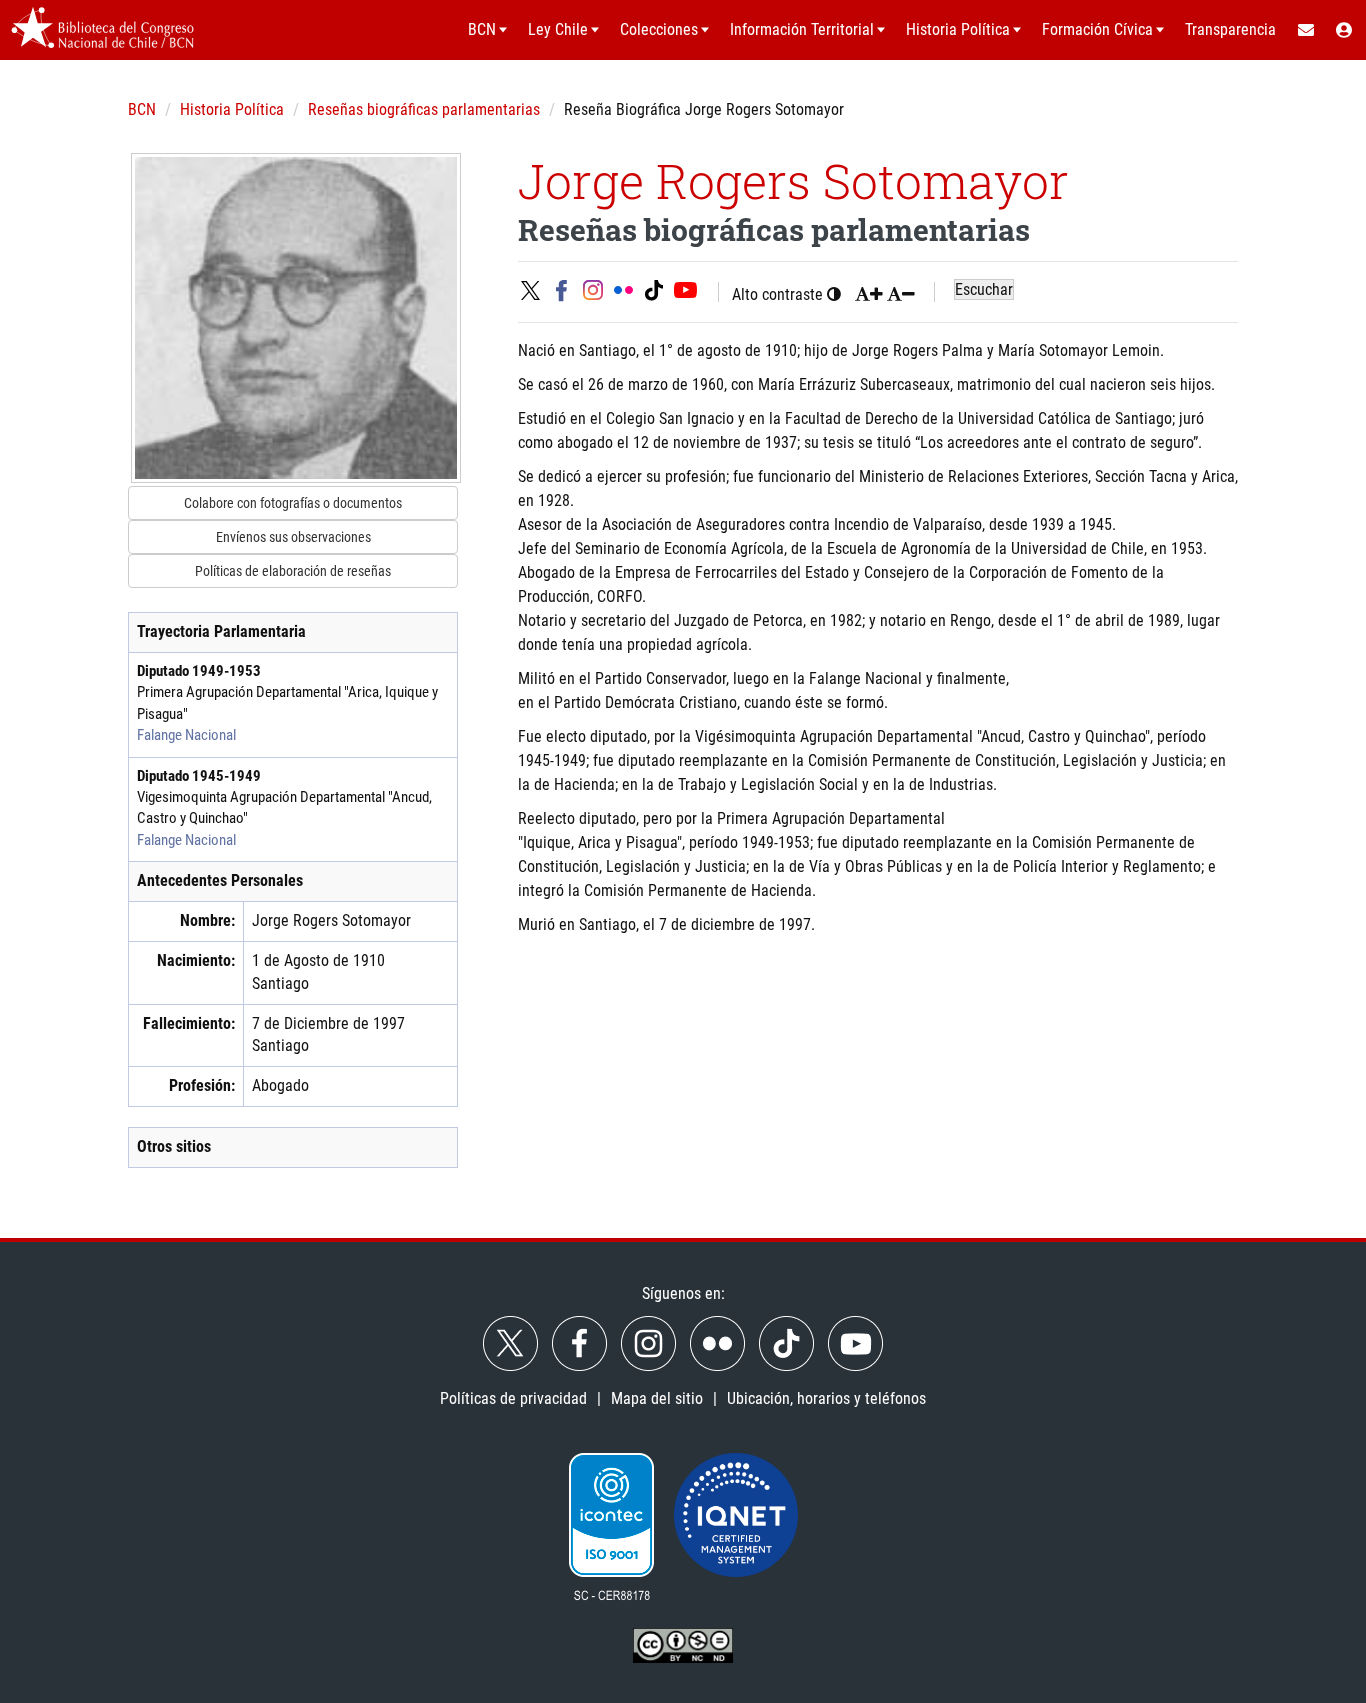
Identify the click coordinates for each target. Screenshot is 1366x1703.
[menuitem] (1305, 30)
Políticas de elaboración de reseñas (293, 571)
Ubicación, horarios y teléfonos (826, 1398)
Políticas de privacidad (513, 1398)
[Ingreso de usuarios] (1345, 30)
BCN (142, 109)
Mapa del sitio (657, 1398)
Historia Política (232, 109)
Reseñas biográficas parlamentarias (424, 109)
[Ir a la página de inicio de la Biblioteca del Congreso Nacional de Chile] (102, 30)
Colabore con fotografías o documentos (293, 503)
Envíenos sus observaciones (293, 537)
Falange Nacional (186, 735)
